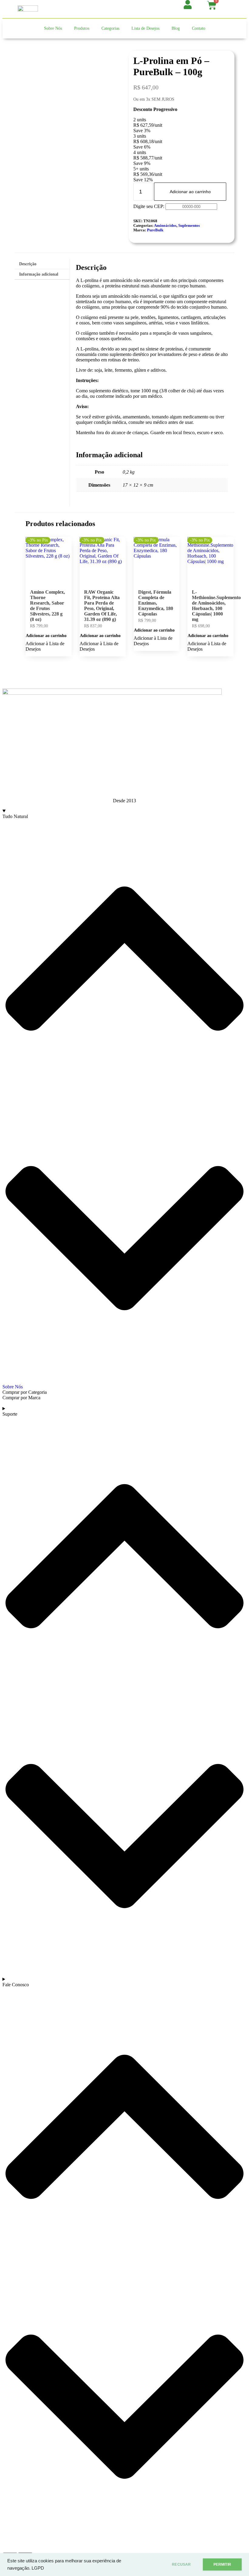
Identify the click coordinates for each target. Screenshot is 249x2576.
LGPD (38, 2568)
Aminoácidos (165, 226)
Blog (176, 28)
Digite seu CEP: (149, 206)
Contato (199, 28)
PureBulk (155, 230)
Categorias (110, 28)
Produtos (82, 28)
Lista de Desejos (145, 28)
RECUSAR (181, 2564)
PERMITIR (222, 2564)
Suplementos (189, 226)
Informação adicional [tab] (39, 274)
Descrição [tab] (28, 264)
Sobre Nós (53, 28)
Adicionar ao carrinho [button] (46, 636)
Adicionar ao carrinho (190, 192)
